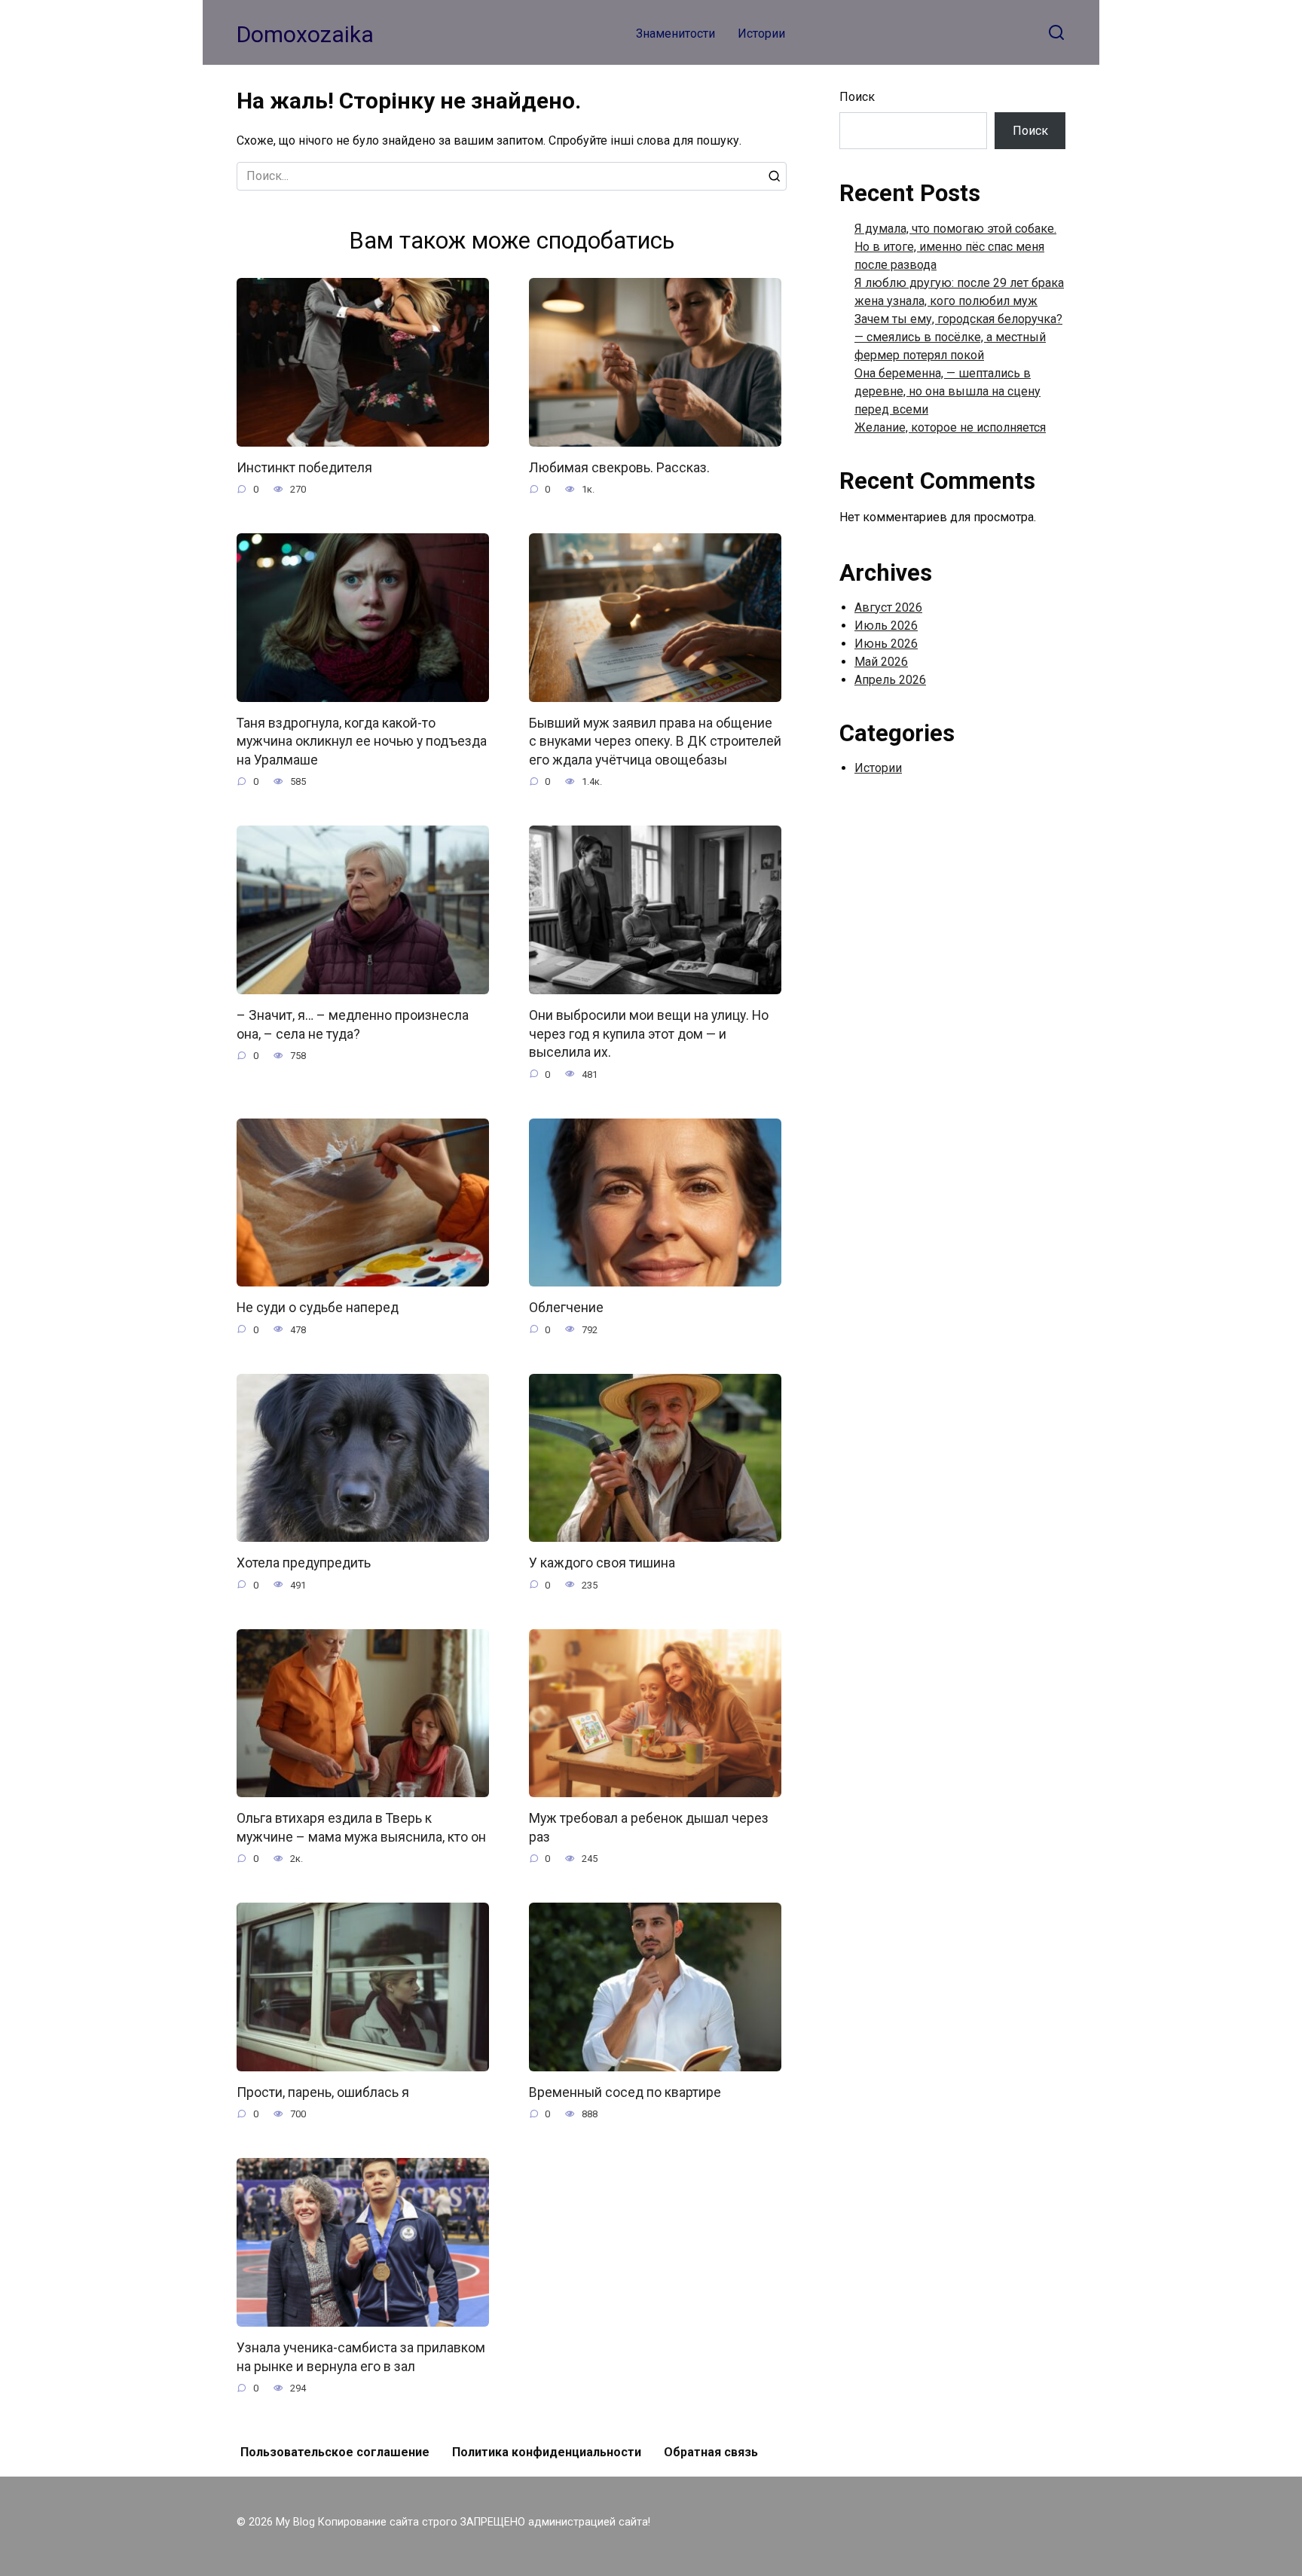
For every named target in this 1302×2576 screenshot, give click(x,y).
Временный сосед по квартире (625, 2092)
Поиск (857, 97)
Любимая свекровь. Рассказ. (619, 468)
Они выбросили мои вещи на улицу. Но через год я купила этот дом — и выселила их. (649, 1034)
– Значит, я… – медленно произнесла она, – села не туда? (353, 1025)
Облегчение (566, 1308)
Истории (761, 34)
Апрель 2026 (890, 680)
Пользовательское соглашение (335, 2452)
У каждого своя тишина (602, 1563)
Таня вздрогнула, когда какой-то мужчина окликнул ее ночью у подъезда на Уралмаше (362, 742)
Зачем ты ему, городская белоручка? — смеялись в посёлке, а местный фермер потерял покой (958, 337)
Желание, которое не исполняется (950, 427)
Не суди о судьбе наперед (318, 1308)
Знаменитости (675, 34)
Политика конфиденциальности (547, 2452)
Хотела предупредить (304, 1563)
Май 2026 (881, 662)
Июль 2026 (886, 626)
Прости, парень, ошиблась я (323, 2092)
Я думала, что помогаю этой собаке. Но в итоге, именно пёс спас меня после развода (955, 247)
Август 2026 (888, 607)
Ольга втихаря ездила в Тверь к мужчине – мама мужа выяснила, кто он (361, 1828)
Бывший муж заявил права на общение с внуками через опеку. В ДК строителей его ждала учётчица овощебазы (655, 742)
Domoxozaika (305, 34)
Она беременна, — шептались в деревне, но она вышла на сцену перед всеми (947, 391)
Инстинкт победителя (304, 468)
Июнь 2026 (886, 644)
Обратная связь (711, 2452)
